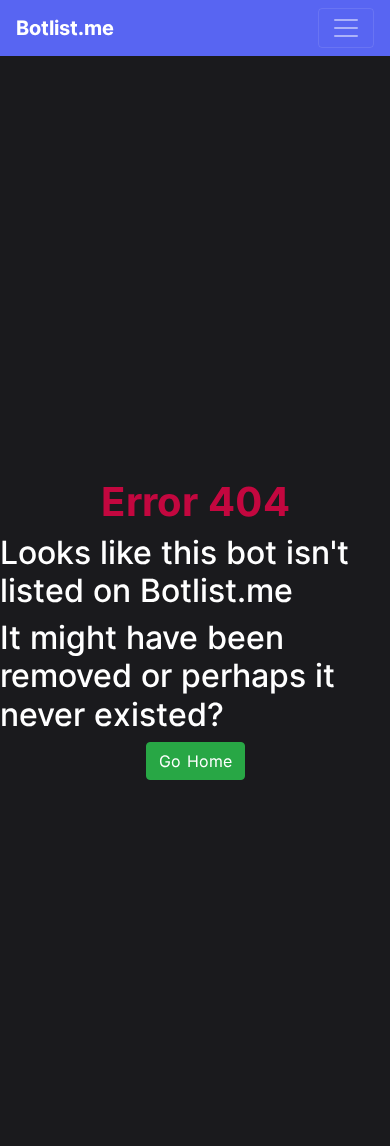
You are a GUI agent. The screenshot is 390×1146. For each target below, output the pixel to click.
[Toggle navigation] (346, 28)
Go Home (195, 761)
